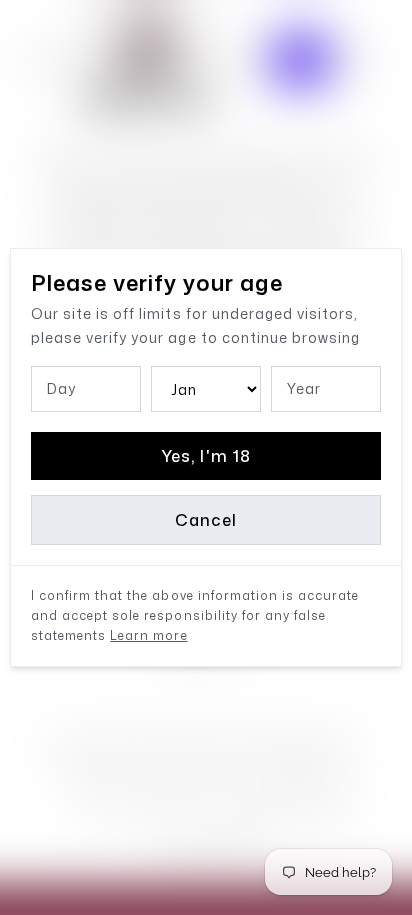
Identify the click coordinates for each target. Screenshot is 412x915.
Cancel (205, 520)
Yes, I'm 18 (205, 456)
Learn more (148, 635)
